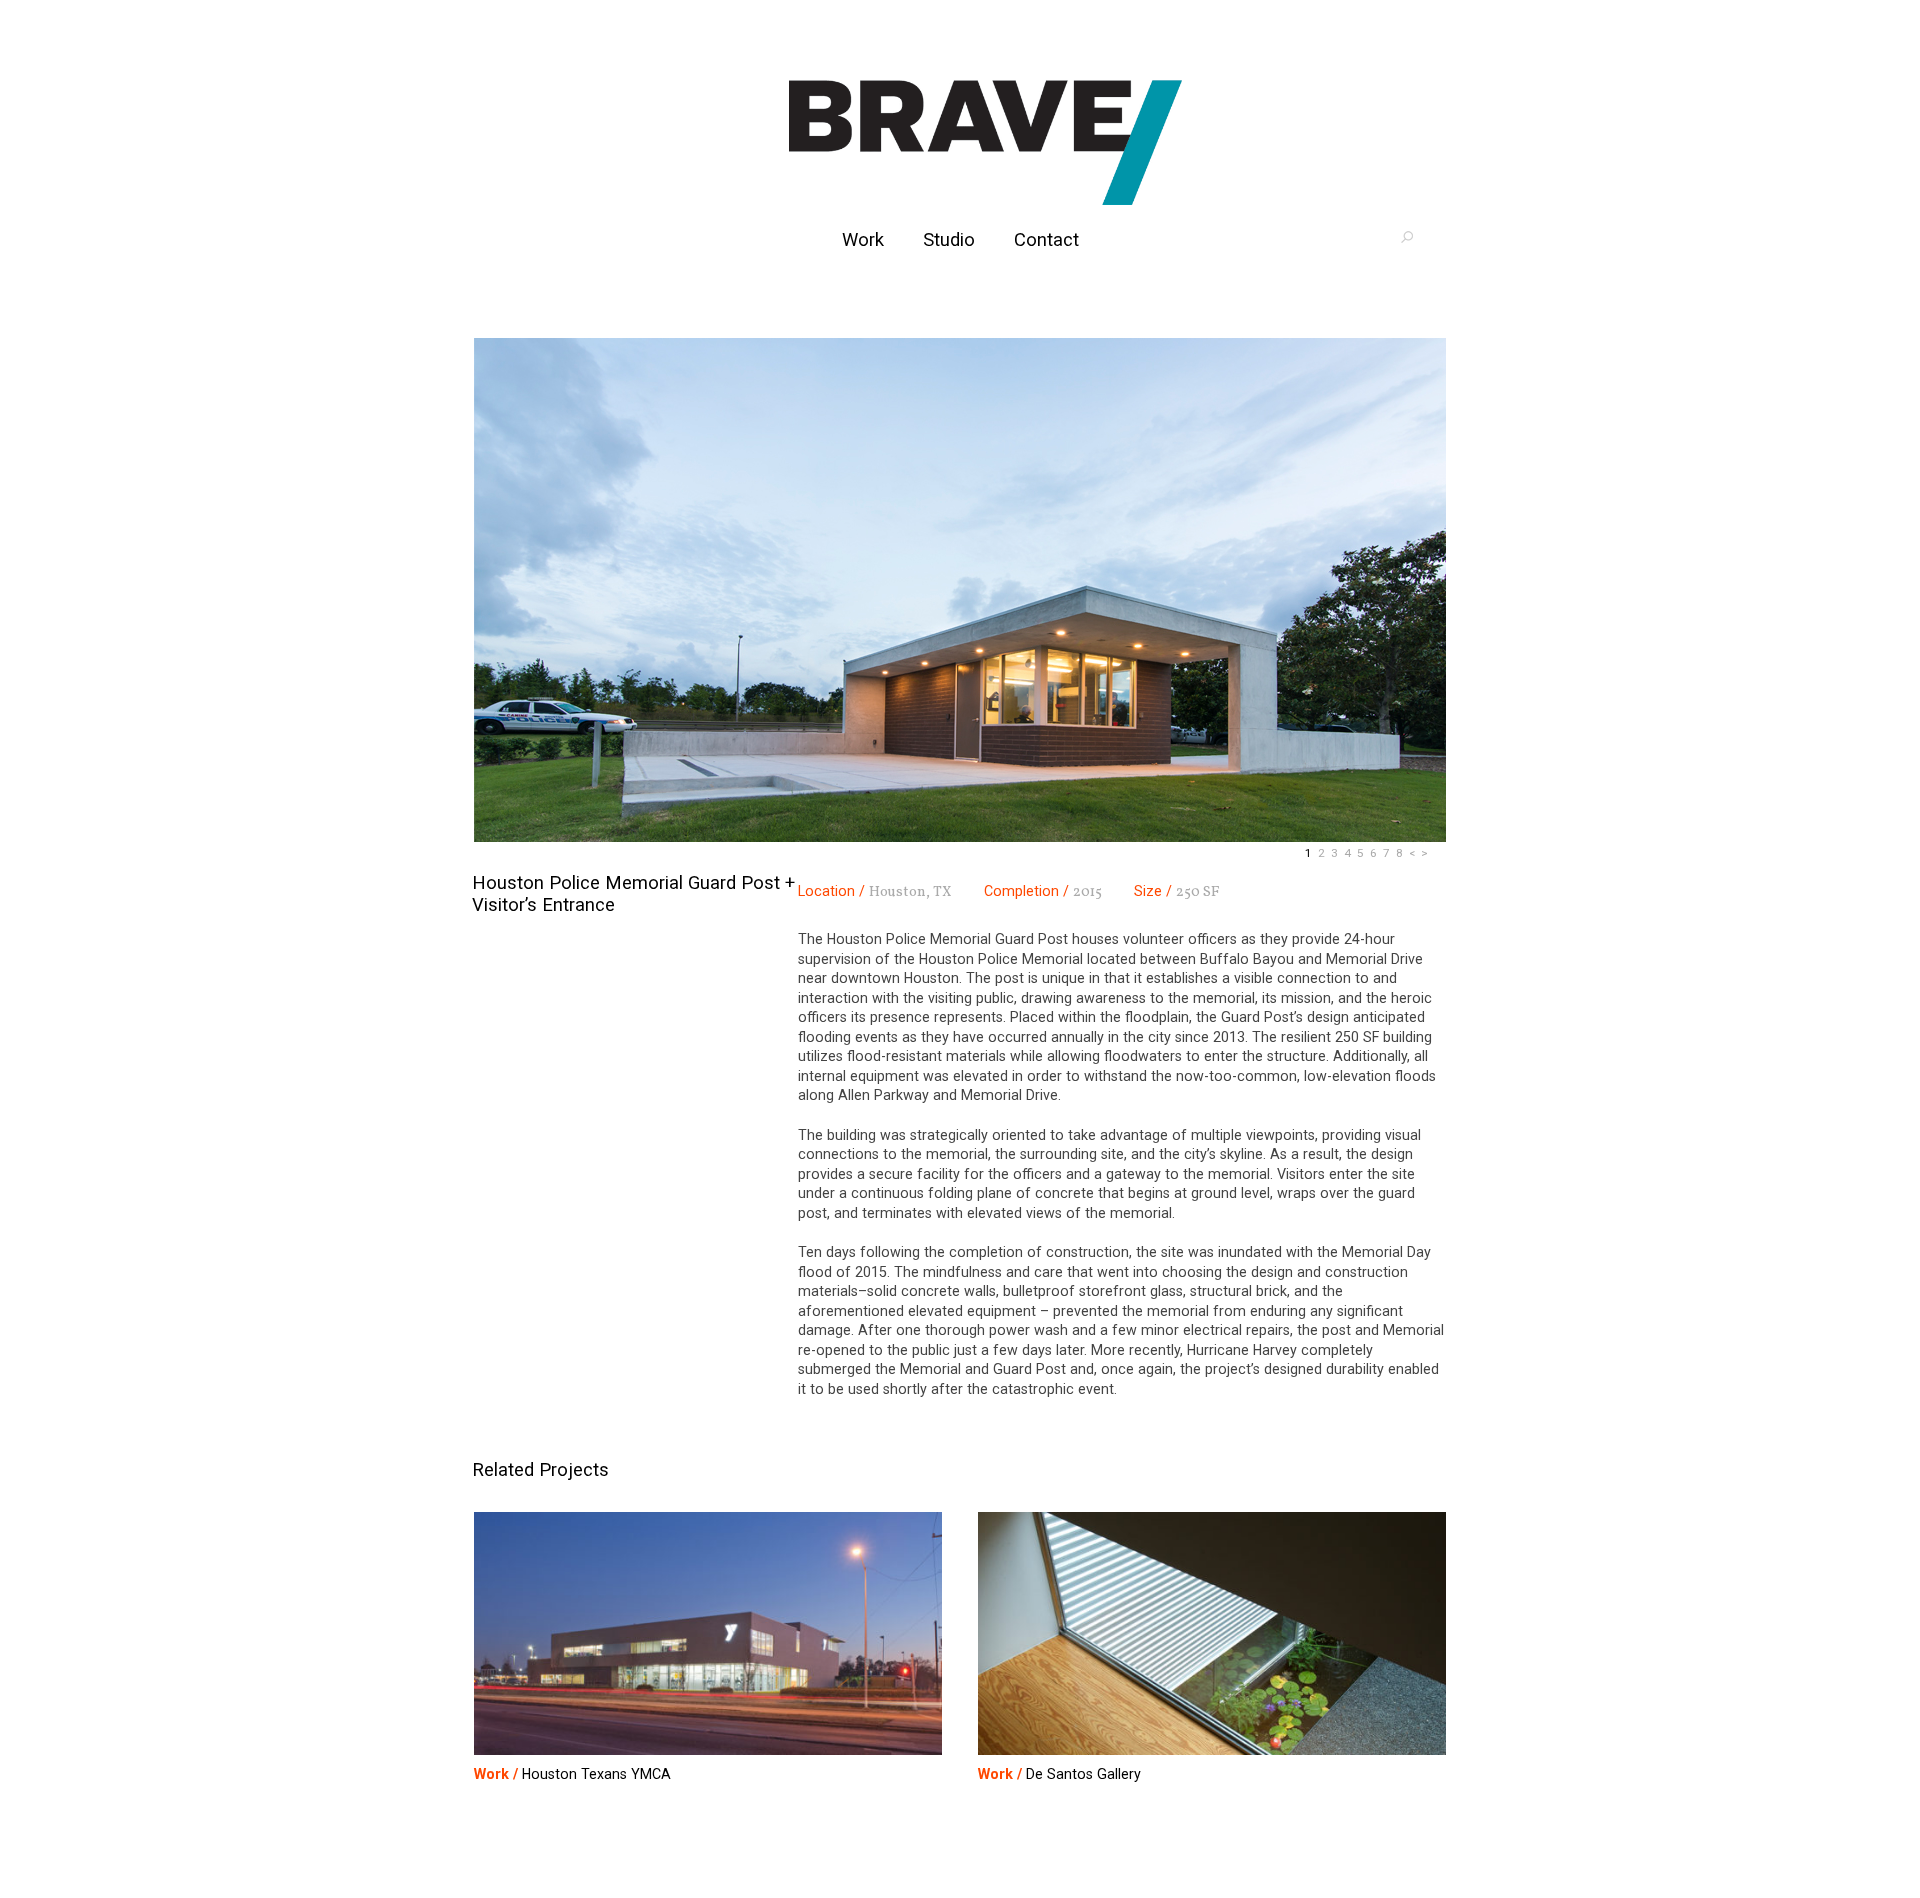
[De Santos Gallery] (1212, 1635)
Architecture (985, 142)
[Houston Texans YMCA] (708, 1635)
